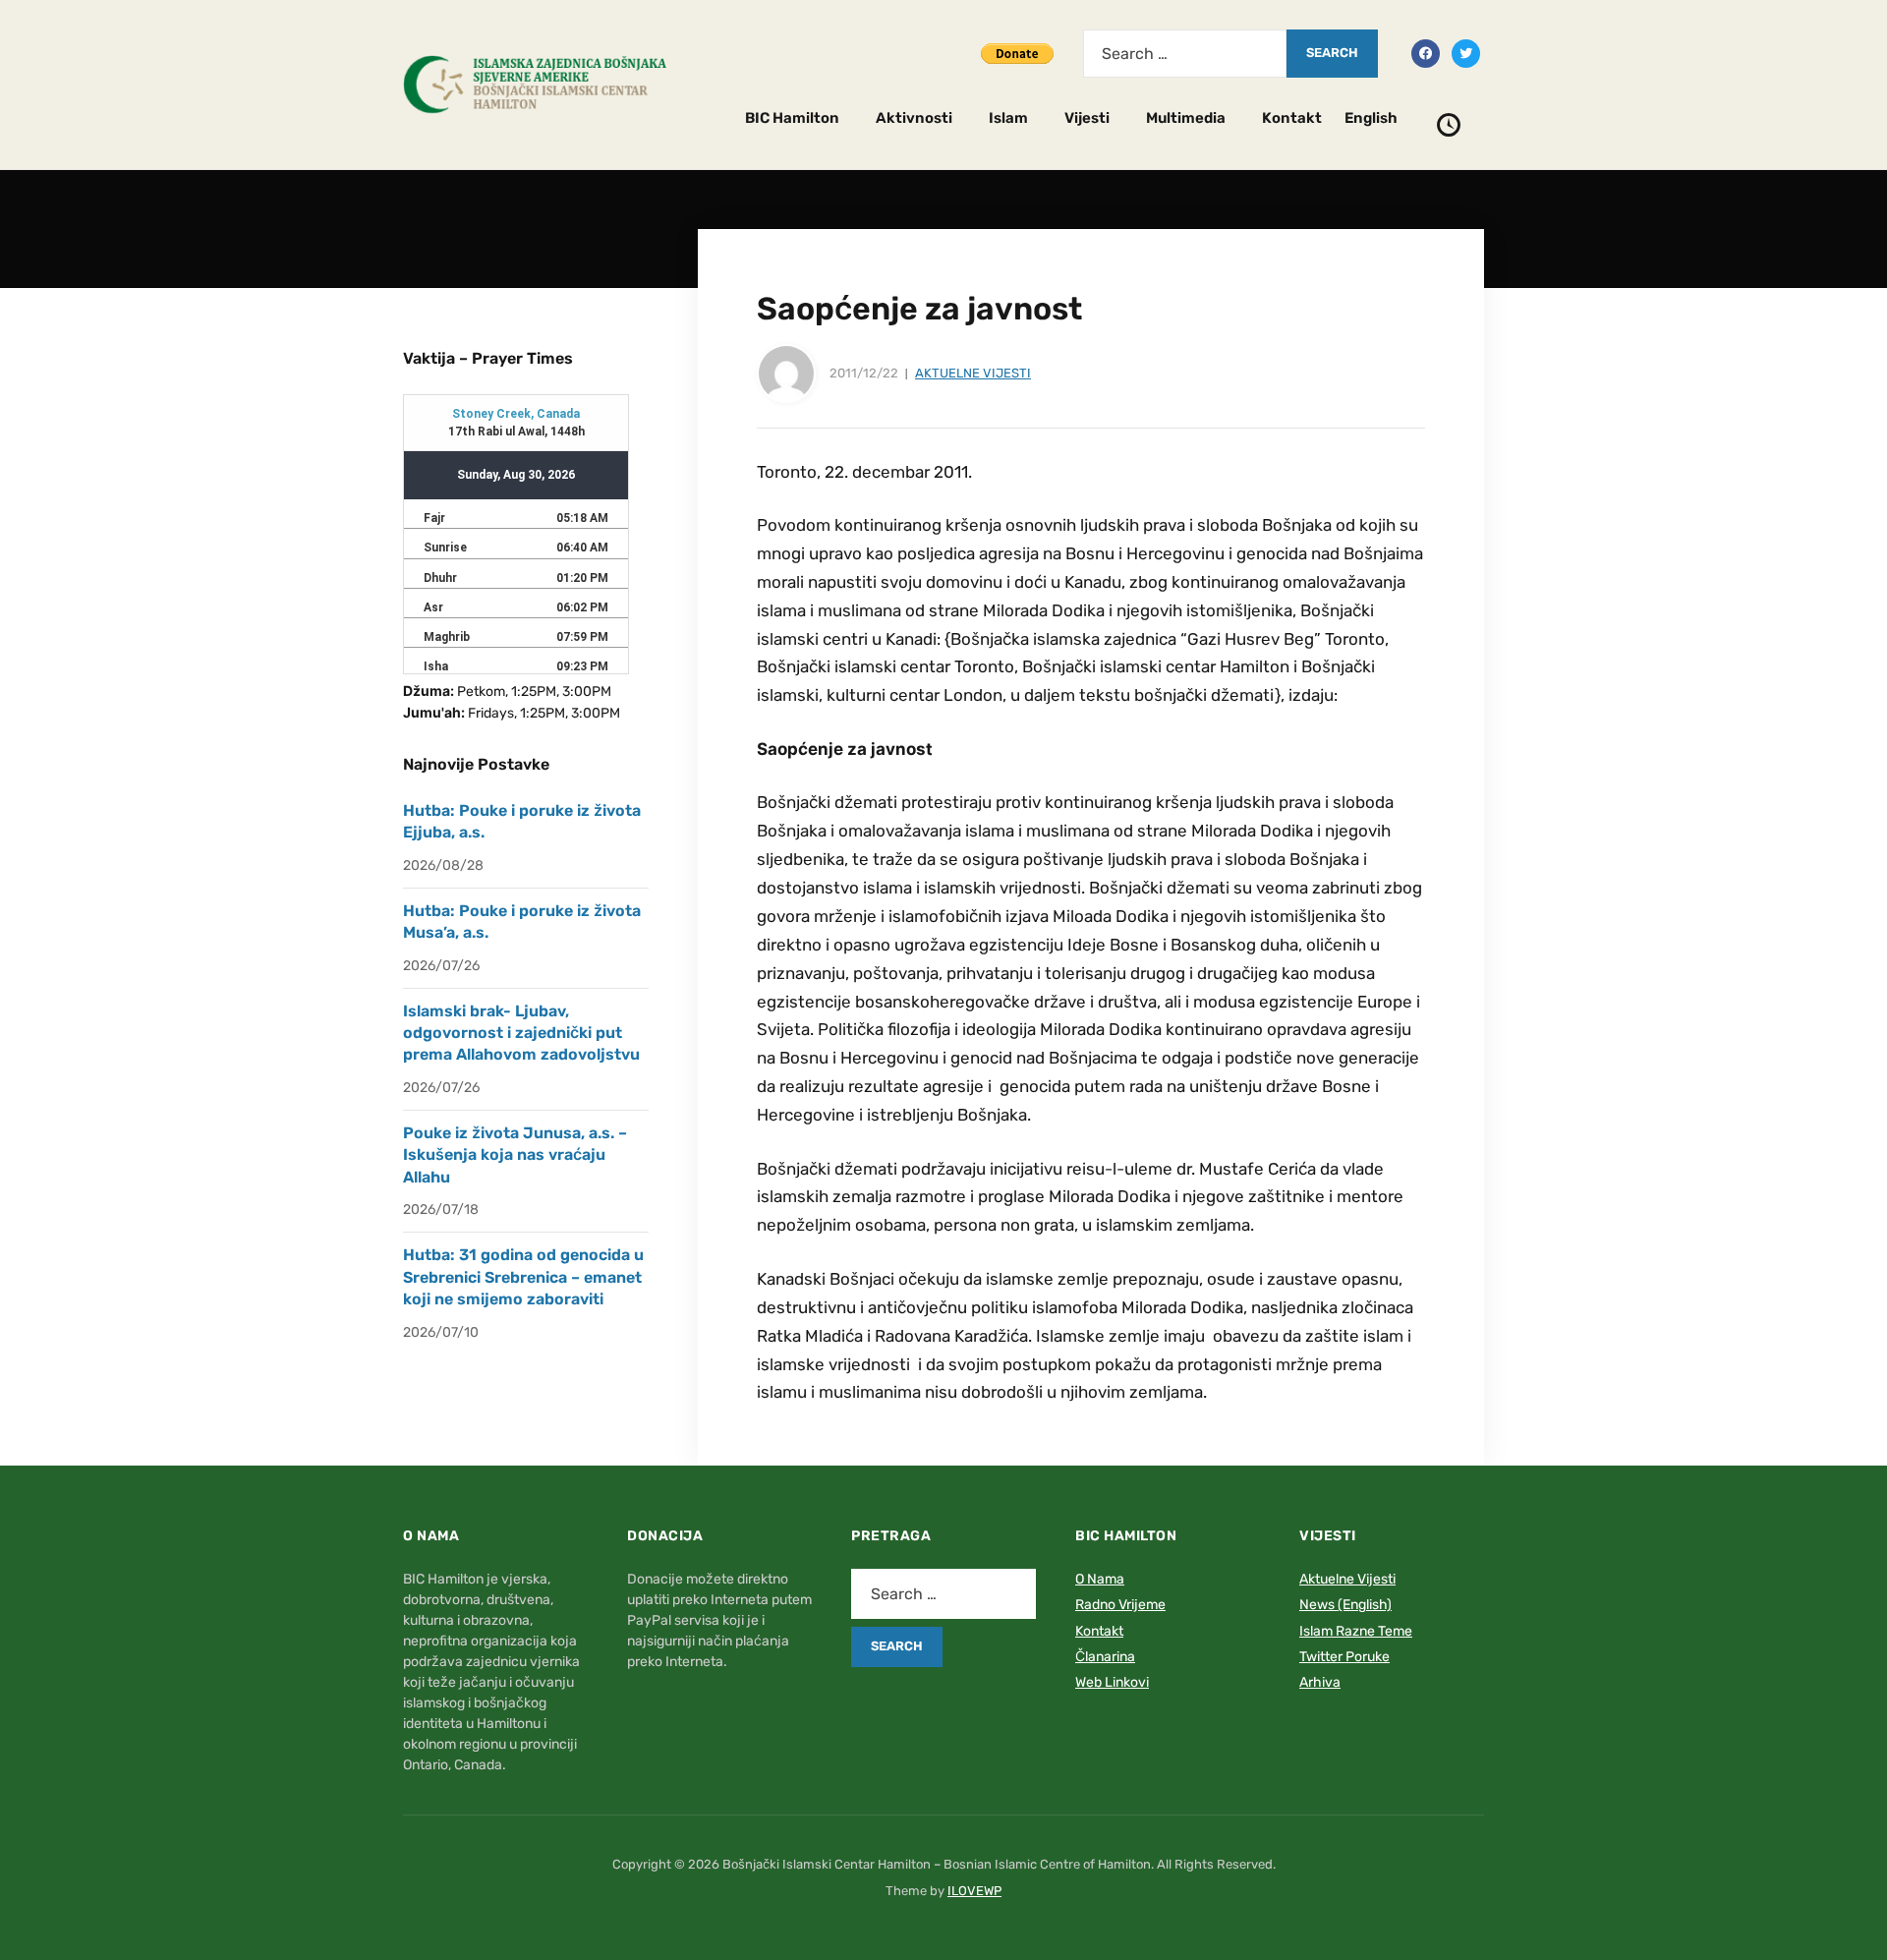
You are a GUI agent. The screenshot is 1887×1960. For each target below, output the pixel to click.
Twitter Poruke (1344, 1657)
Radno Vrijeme (1120, 1605)
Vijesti (1087, 118)
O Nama (1100, 1579)
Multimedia (1186, 118)
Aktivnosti (914, 118)
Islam (1008, 118)
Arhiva (1320, 1682)
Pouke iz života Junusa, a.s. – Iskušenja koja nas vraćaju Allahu (515, 1155)
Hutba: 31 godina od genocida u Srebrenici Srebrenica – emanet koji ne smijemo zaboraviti (523, 1277)
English (1371, 118)
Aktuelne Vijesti (973, 373)
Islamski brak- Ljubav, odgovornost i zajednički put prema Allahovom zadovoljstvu (521, 1033)
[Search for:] (1185, 54)
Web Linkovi (1112, 1682)
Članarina (1105, 1657)
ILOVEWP (974, 1891)
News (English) (1345, 1605)
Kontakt (1292, 118)
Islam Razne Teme (1356, 1631)
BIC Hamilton (792, 118)
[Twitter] (1466, 52)
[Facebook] (1426, 52)
